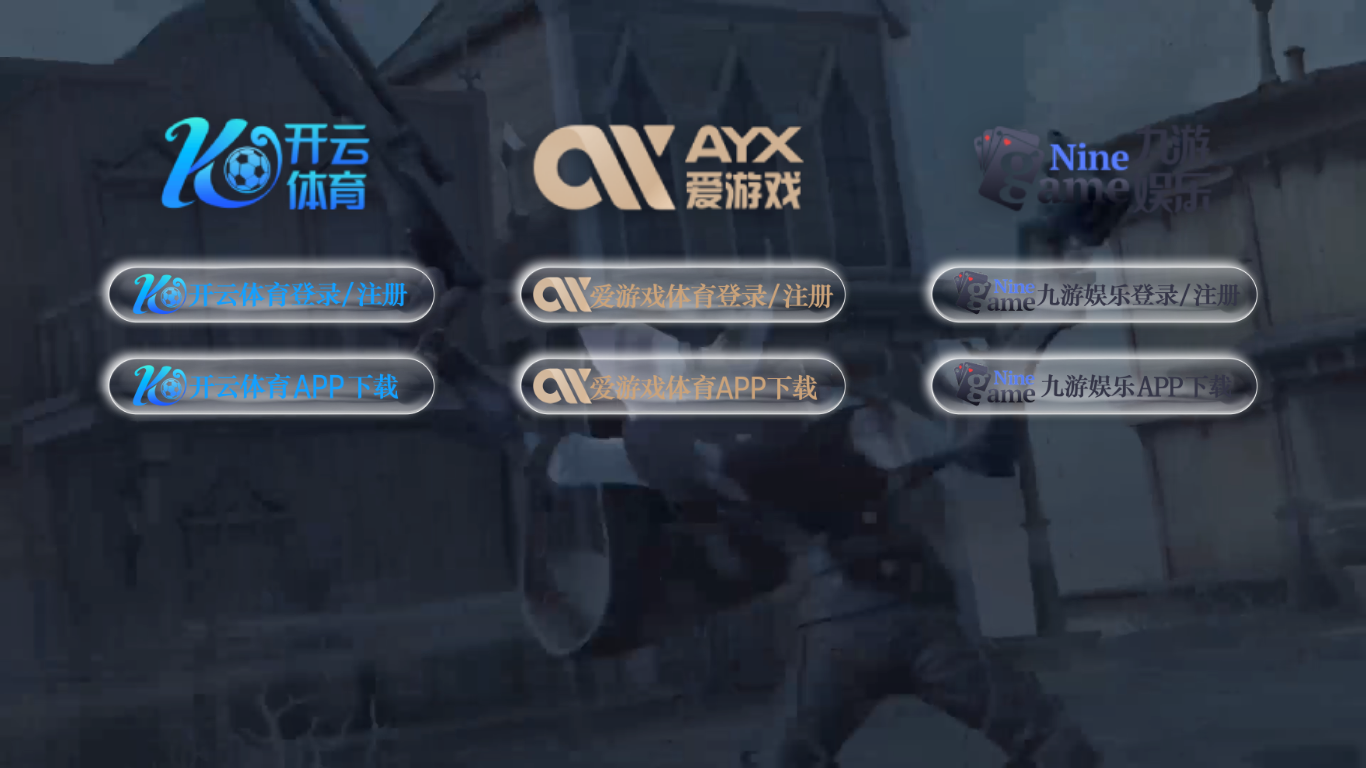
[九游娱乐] (1094, 159)
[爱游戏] (683, 159)
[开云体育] (271, 159)
